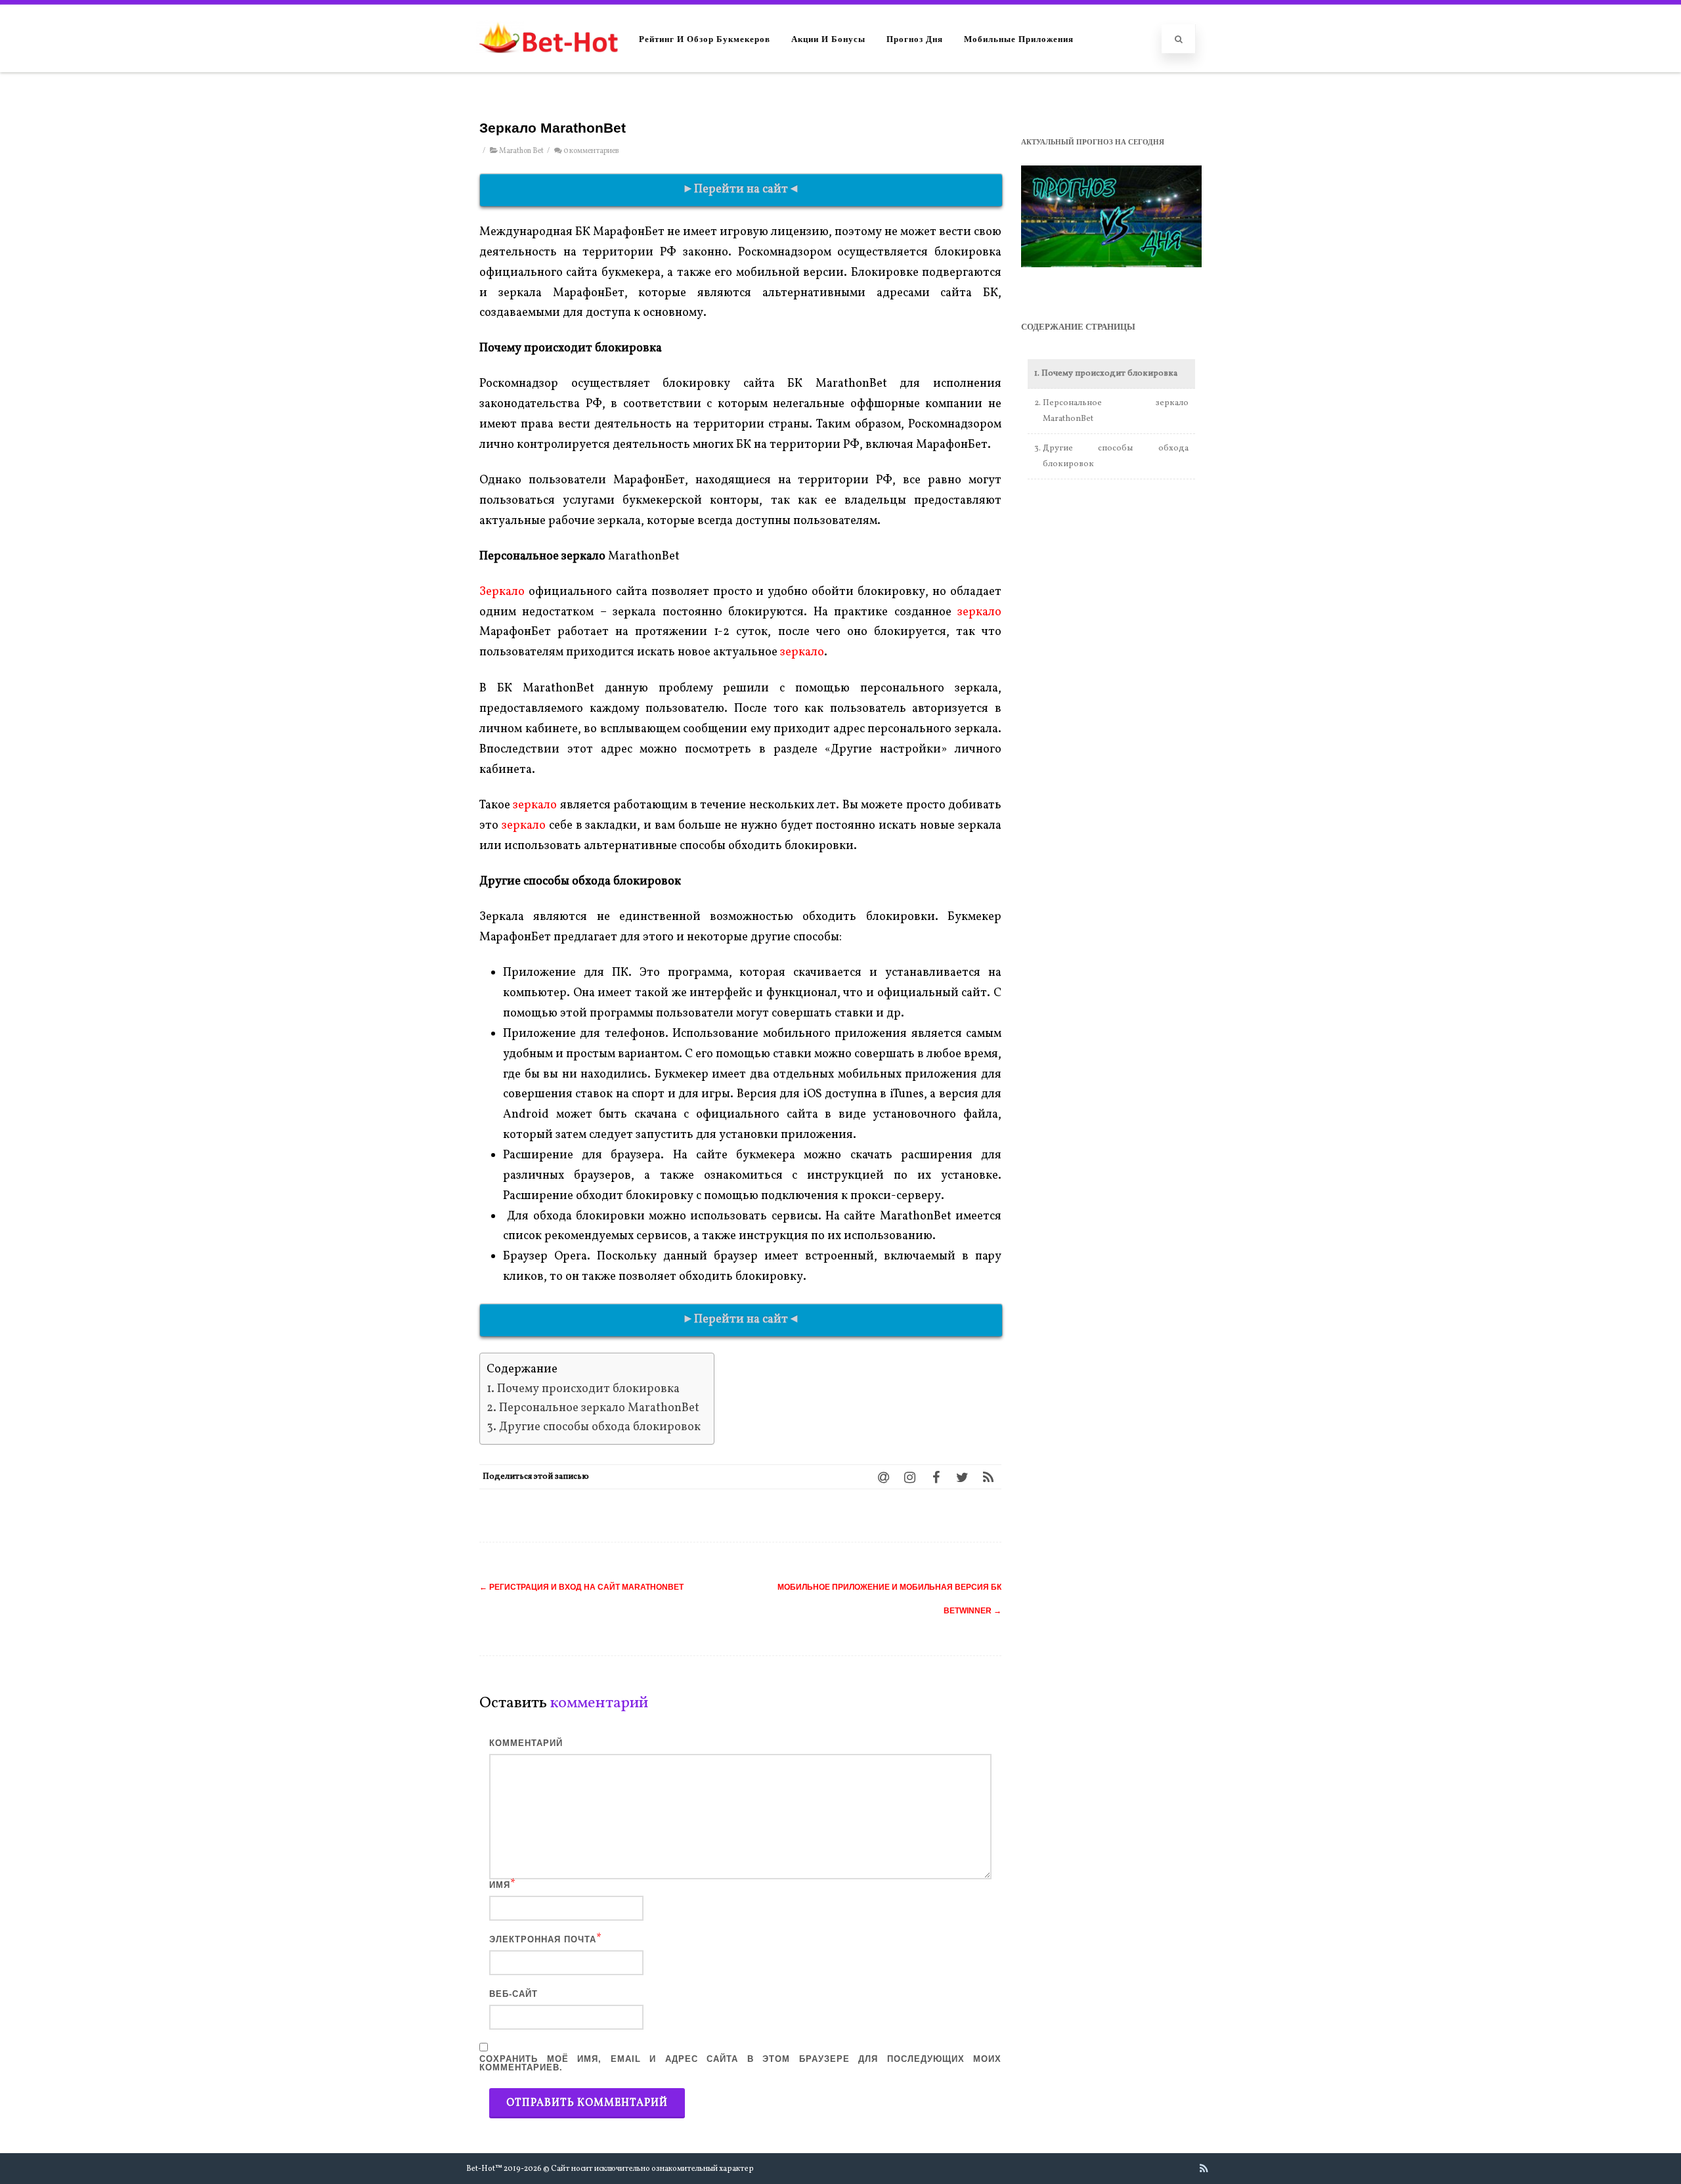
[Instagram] (909, 1477)
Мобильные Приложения (1019, 38)
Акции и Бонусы (828, 38)
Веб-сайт (513, 1994)
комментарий (526, 1743)
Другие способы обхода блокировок (600, 1427)
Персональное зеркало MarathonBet (599, 1408)
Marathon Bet (521, 151)
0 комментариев (591, 151)
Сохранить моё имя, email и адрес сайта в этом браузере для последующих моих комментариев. (740, 2063)
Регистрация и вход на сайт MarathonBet (581, 1587)
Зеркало (502, 592)
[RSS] (988, 1477)
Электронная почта (543, 1939)
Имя (500, 1885)
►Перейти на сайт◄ (741, 189)
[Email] (883, 1477)
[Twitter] (962, 1477)
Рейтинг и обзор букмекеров (705, 38)
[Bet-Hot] (548, 66)
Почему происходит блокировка (588, 1389)
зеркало (979, 612)
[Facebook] (936, 1477)
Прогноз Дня (915, 38)
